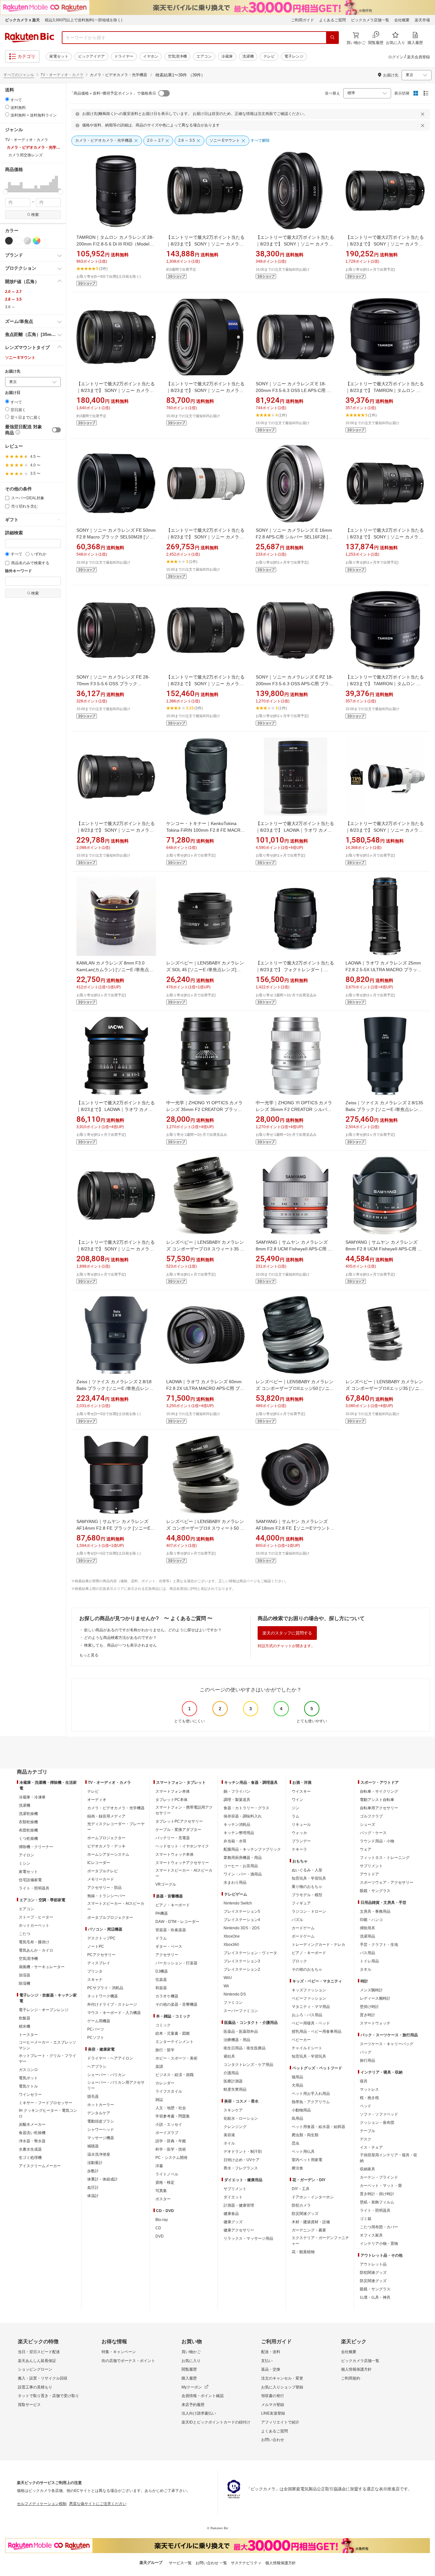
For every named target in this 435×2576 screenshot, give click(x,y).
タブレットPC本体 (171, 1800)
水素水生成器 (30, 2149)
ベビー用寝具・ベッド (311, 2023)
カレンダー (165, 2083)
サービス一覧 (180, 2563)
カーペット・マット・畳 (381, 2186)
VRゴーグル (166, 1884)
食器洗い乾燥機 (32, 2133)
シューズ (367, 1825)
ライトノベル (167, 2174)
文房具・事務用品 (375, 1911)
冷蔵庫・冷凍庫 (32, 1797)
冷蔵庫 (227, 56)
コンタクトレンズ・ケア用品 (248, 2065)
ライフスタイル (169, 2091)
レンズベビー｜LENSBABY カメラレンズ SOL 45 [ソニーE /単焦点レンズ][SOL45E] (205, 970)
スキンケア (233, 2110)
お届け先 (13, 371)
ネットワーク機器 (103, 1996)
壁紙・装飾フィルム (377, 2202)
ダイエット (233, 2197)
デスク (366, 2139)
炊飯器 (25, 2018)
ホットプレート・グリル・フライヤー (47, 2059)
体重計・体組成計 (103, 2179)
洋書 (159, 2166)
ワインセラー (30, 2095)
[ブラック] (9, 241)
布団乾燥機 (28, 1830)
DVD (160, 2236)
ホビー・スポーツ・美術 (176, 2058)
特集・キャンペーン (119, 2352)
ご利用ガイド (303, 20)
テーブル (367, 2131)
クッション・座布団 (377, 2123)
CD (158, 2228)
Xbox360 (231, 1945)
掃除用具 (367, 1928)
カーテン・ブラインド (379, 2177)
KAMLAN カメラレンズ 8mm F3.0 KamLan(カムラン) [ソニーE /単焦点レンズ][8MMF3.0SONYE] (115, 970)
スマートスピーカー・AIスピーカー (116, 1906)
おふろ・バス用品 (307, 2015)
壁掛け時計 (369, 2007)
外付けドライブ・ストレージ (112, 2004)
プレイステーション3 (242, 1961)
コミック (163, 2025)
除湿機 (25, 1983)
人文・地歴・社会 (171, 2108)
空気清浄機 (177, 56)
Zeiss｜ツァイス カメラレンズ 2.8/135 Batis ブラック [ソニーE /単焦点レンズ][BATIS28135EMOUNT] (385, 1109)
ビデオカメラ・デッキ (106, 1846)
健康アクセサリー (239, 2230)
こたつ (25, 1934)
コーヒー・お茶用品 (241, 1866)
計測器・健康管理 (239, 2205)
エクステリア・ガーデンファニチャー (320, 2241)
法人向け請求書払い (199, 2413)
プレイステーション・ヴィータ (250, 1953)
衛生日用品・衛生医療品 (245, 2048)
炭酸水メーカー (32, 2124)
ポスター (163, 2199)
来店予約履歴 (193, 2405)
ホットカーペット (34, 1925)
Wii (226, 1986)
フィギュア (301, 1903)
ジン (296, 1808)
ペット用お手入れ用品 (311, 2094)
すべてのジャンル (19, 75)
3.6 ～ (10, 307)
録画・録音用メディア (106, 1816)
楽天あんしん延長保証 (37, 2361)
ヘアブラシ (97, 2067)
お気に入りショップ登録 (282, 2387)
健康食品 (231, 2214)
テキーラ (299, 1849)
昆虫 (296, 2143)
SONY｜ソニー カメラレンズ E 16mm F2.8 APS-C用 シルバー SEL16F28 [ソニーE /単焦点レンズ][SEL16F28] (294, 537)
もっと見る (89, 1655)
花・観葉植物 (303, 2252)
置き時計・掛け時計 (377, 2194)
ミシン (25, 1863)
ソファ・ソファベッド (379, 2114)
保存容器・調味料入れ (243, 1816)
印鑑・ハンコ (371, 1920)
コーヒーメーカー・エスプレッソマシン (47, 2045)
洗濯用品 (367, 1936)
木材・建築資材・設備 (311, 2222)
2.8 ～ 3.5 (13, 299)
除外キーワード (18, 571)
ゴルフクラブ (371, 1816)
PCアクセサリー (101, 1955)
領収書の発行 (273, 2396)
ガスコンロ (28, 2070)
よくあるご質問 (332, 20)
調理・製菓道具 (237, 1800)
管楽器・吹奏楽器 (171, 1930)
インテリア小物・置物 (379, 2244)
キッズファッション (309, 1990)
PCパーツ (96, 2029)
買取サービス (29, 2405)
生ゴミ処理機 (30, 2158)
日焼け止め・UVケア (242, 2160)
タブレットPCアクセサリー (179, 1821)
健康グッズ (233, 2222)
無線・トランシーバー (106, 1896)
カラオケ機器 (167, 1996)
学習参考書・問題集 (173, 2116)
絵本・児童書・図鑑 (173, 2033)
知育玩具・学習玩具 (309, 1878)
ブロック (299, 1961)
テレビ (269, 56)
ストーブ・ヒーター (36, 1917)
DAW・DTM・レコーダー (177, 1922)
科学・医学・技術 (171, 2149)
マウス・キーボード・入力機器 (114, 2013)
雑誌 (159, 2100)
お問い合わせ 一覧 (211, 2563)
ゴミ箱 (366, 2219)
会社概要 (402, 20)
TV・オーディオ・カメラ (62, 75)
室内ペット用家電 (307, 2160)
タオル (366, 1969)
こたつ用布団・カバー (379, 2227)
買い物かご (191, 2352)
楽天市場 (422, 20)
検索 (35, 215)
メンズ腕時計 (371, 1990)
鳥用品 (297, 2118)
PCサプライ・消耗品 (105, 1988)
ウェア (366, 1849)
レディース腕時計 (375, 1998)
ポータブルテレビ (103, 1871)
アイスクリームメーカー (40, 2166)
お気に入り (191, 2361)
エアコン (204, 56)
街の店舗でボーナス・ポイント (128, 2361)
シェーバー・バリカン (106, 2075)
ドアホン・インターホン (313, 2197)
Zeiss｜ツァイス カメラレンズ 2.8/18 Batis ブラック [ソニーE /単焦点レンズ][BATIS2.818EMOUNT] (116, 1388)
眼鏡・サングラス (375, 1891)
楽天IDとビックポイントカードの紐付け (216, 2422)
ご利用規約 (351, 2378)
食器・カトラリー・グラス (246, 1808)
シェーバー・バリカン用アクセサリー (116, 2085)
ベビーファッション (309, 1998)
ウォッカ (299, 1833)
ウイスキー (301, 1791)
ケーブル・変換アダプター (178, 1830)
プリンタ (95, 1971)
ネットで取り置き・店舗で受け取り (48, 2396)
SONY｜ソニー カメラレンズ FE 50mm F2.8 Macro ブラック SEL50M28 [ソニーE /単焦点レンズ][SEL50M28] (116, 537)
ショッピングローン (35, 2369)
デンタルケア (99, 2113)
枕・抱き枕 (369, 2098)
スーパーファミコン (241, 2011)
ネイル (229, 2143)
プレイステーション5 (242, 1911)
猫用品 (297, 2077)
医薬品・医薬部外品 (241, 2032)
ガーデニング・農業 (309, 2230)
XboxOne (232, 1936)
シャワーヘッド (101, 2130)
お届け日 (13, 393)
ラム (296, 1816)
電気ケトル (28, 2086)
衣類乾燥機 (28, 1822)
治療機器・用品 (237, 2040)
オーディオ (97, 1800)
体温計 (93, 2196)
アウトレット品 (373, 2264)
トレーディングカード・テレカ (318, 1945)
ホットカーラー (101, 2105)
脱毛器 (93, 2096)
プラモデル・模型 (307, 1895)
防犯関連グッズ (373, 2273)
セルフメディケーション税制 (42, 2504)
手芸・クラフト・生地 (379, 1945)
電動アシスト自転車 (377, 1800)
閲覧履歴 (189, 2369)
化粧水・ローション (241, 2118)
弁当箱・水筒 (235, 1841)
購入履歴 (189, 2378)
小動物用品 (301, 2110)
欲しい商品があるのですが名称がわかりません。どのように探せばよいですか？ (153, 1630)
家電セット (59, 56)
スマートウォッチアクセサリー (182, 1863)
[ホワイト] (18, 241)
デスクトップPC (101, 1938)
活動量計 (95, 2163)
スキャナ (95, 1980)
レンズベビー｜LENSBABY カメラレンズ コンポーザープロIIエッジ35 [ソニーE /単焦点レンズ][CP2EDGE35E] (385, 1388)
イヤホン (151, 56)
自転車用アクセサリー (379, 1808)
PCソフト (96, 2038)
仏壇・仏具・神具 (375, 2297)
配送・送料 (271, 2352)
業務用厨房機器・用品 (243, 1858)
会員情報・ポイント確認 (203, 2396)
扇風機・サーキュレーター (42, 1967)
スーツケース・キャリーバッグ (387, 2044)
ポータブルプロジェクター (110, 1918)
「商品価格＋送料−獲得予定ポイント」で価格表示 (113, 93)
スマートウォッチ (375, 2023)
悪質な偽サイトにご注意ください (98, 2504)
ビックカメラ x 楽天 (22, 20)
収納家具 (367, 2169)
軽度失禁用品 (235, 2089)
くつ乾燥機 (28, 1839)
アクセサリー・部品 (104, 1888)
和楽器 (161, 1988)
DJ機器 (162, 1971)
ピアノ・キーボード (173, 1905)
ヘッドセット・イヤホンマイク (182, 1846)
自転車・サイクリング (379, 1791)
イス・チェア (371, 2147)
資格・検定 (165, 2182)
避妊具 (229, 2056)
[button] (7, 184)
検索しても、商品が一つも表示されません (120, 1645)
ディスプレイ (99, 1963)
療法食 (297, 2168)
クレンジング (235, 2127)
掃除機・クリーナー (36, 1847)
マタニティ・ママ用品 (311, 2007)
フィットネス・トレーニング (385, 1858)
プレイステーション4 (242, 1920)
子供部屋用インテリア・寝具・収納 (389, 2158)
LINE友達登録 (273, 2413)
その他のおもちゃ (307, 1969)
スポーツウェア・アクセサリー (387, 1882)
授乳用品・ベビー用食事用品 (317, 2032)
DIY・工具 (301, 2189)
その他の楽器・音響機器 (176, 2004)
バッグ (366, 2052)
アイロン (26, 1855)
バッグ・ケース (373, 1833)
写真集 (161, 2191)
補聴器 (93, 2146)
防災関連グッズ (305, 2214)
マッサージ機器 (101, 2138)
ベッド (366, 2106)
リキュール (301, 1825)
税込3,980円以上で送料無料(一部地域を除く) (84, 20)
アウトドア (369, 1874)
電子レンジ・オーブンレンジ (44, 2010)
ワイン (297, 1800)
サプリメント (235, 2189)
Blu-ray (162, 2220)
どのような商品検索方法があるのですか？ (120, 1638)
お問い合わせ (273, 2440)
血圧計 (93, 2188)
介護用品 (231, 2073)
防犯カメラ (301, 2205)
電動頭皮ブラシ (101, 2121)
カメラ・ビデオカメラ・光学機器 (116, 1808)
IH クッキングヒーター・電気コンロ (48, 2113)
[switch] (56, 430)
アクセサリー (167, 1955)
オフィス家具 (371, 2235)
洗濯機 (248, 56)
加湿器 (25, 1975)
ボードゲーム (303, 1936)
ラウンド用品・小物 (377, 1841)
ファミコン (233, 2003)
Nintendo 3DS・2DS (242, 1928)
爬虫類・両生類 (305, 2135)
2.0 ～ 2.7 (13, 292)
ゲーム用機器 (99, 2021)
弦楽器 (161, 1980)
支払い (267, 2361)
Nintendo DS (235, 1994)
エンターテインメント (175, 2042)
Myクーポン (192, 2387)
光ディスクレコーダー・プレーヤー (116, 1827)
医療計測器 (233, 2081)
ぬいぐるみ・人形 (307, 1870)
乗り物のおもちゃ (307, 1887)
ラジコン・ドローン (309, 1911)
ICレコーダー (99, 1863)
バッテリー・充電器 (173, 1838)
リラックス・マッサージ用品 (248, 2238)
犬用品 (297, 2085)
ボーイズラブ (167, 2133)
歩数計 (93, 2171)
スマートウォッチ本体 (175, 1854)
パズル (297, 1920)
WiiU (228, 1978)
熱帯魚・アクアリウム (311, 2102)
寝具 (364, 2081)
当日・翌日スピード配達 (39, 2352)
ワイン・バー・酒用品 (243, 1874)
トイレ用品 (369, 1961)
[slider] (5, 192)
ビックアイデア (91, 56)
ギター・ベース (169, 1946)
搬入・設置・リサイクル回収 (43, 2378)
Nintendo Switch (238, 1903)
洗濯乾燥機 (28, 1814)
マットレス (369, 2089)
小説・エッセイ (169, 2124)
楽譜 (159, 2067)
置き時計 (367, 2015)
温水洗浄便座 (99, 2154)
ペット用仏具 (303, 2152)
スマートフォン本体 (173, 1791)
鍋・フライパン (237, 1791)
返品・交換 (271, 2369)
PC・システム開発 (171, 2158)
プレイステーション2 (242, 1969)
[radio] (7, 99)
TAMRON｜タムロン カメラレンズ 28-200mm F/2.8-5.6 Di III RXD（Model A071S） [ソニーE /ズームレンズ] (115, 244)
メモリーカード (101, 1879)
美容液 (229, 2135)
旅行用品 (367, 2060)
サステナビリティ (246, 2563)
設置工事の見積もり (35, 2387)
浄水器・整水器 (32, 2141)
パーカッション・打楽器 (176, 1963)
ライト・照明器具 (34, 1888)
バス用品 (367, 1953)
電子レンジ (294, 56)
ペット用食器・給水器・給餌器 (318, 2127)
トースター (28, 2035)
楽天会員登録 (418, 57)
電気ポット (28, 2078)
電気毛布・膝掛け (34, 1942)
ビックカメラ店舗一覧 (370, 20)
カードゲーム (303, 1928)
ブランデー (301, 1841)
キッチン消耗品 (237, 1825)
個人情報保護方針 (356, 2369)
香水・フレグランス (241, 2168)
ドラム (161, 1938)
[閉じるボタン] (424, 114)
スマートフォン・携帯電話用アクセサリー (184, 1810)
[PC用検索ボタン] (332, 38)
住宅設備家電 (30, 1880)
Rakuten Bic (30, 38)
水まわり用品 (235, 1882)
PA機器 (162, 1913)
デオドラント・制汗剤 (243, 2152)
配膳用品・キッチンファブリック (252, 1849)
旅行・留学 (165, 2050)
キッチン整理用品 (239, 1833)
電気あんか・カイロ (36, 1950)
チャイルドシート (307, 2048)
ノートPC (96, 1946)
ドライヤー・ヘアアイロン (110, 2058)
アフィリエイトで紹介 (280, 2422)
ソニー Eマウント (20, 358)
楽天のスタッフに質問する (287, 1633)
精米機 (25, 2026)
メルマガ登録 (273, 2405)
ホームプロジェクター (106, 1838)
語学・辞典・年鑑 (171, 2141)
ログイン (396, 57)
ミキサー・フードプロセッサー (46, 2103)
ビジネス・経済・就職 (175, 2075)
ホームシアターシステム (108, 1854)
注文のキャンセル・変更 (282, 2378)
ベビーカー (301, 2040)
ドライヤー (124, 56)
